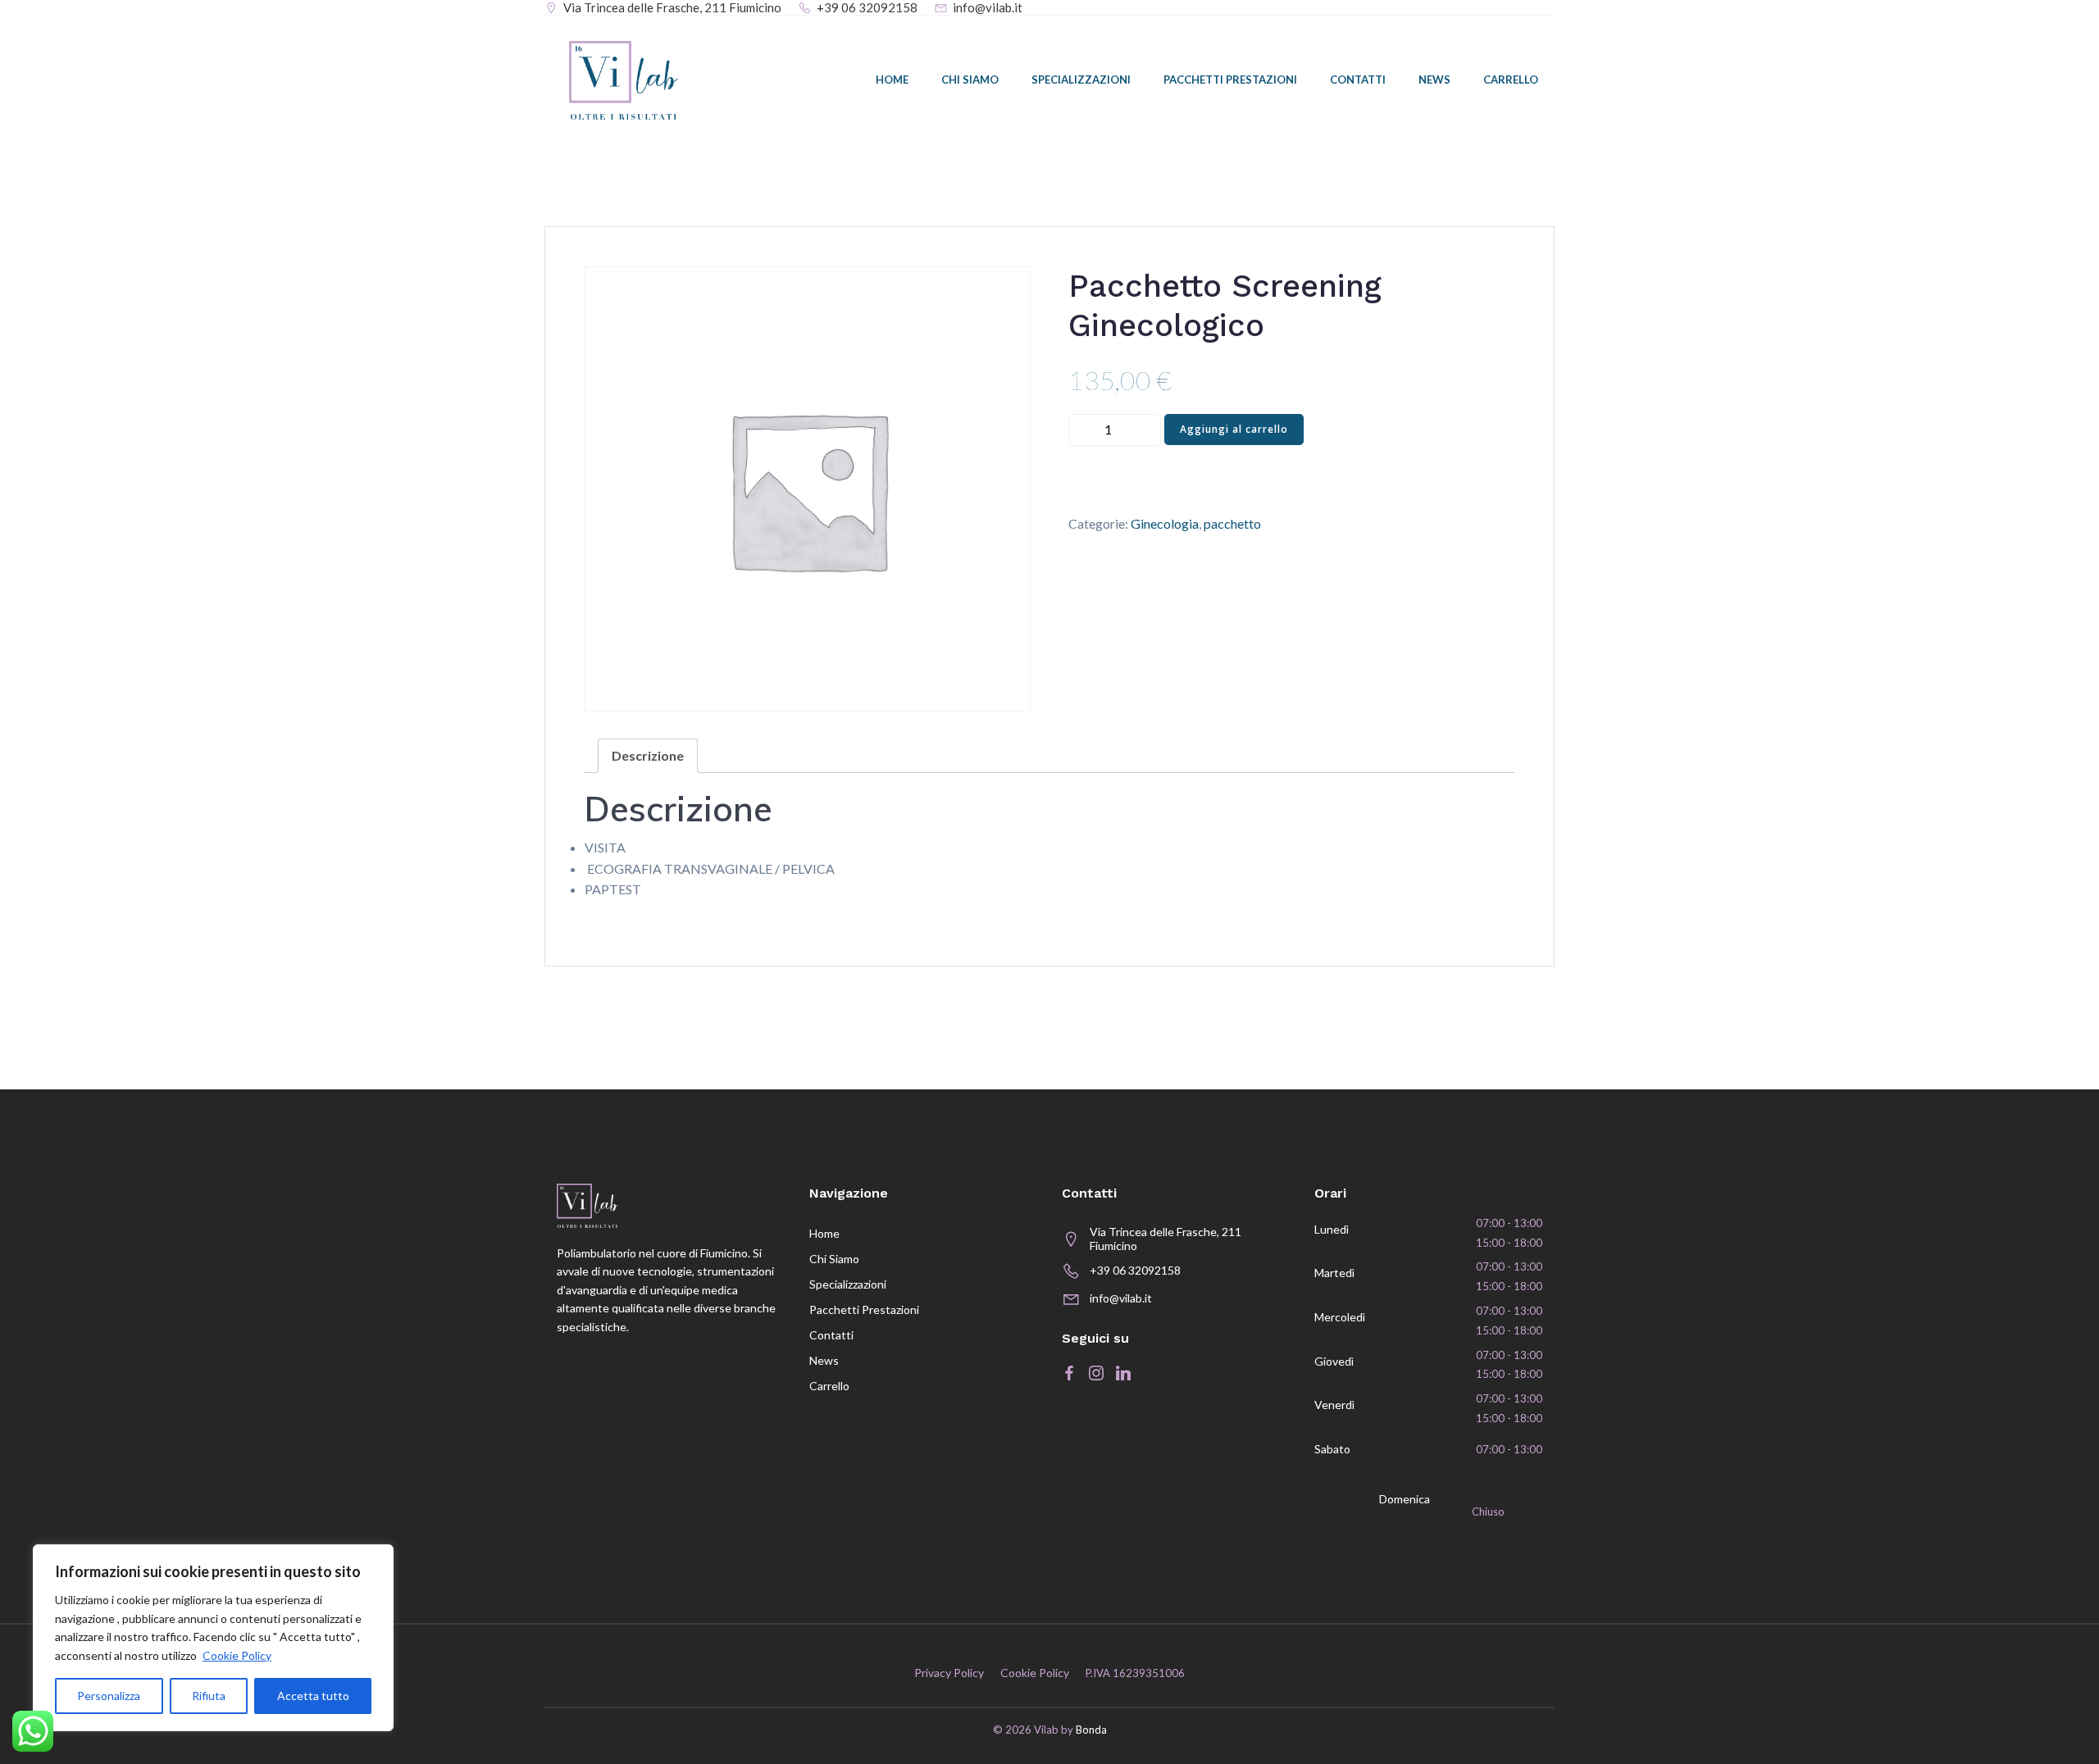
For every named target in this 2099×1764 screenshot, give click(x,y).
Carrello (1511, 80)
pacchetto (1232, 523)
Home (892, 80)
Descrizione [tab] (648, 755)
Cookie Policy (237, 1655)
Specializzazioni (1081, 80)
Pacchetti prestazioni (1230, 80)
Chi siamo (970, 80)
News (1434, 80)
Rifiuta (209, 1696)
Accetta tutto (313, 1696)
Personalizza (109, 1696)
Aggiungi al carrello (1234, 429)
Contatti (1358, 80)
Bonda (1091, 1730)
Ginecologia (1165, 523)
